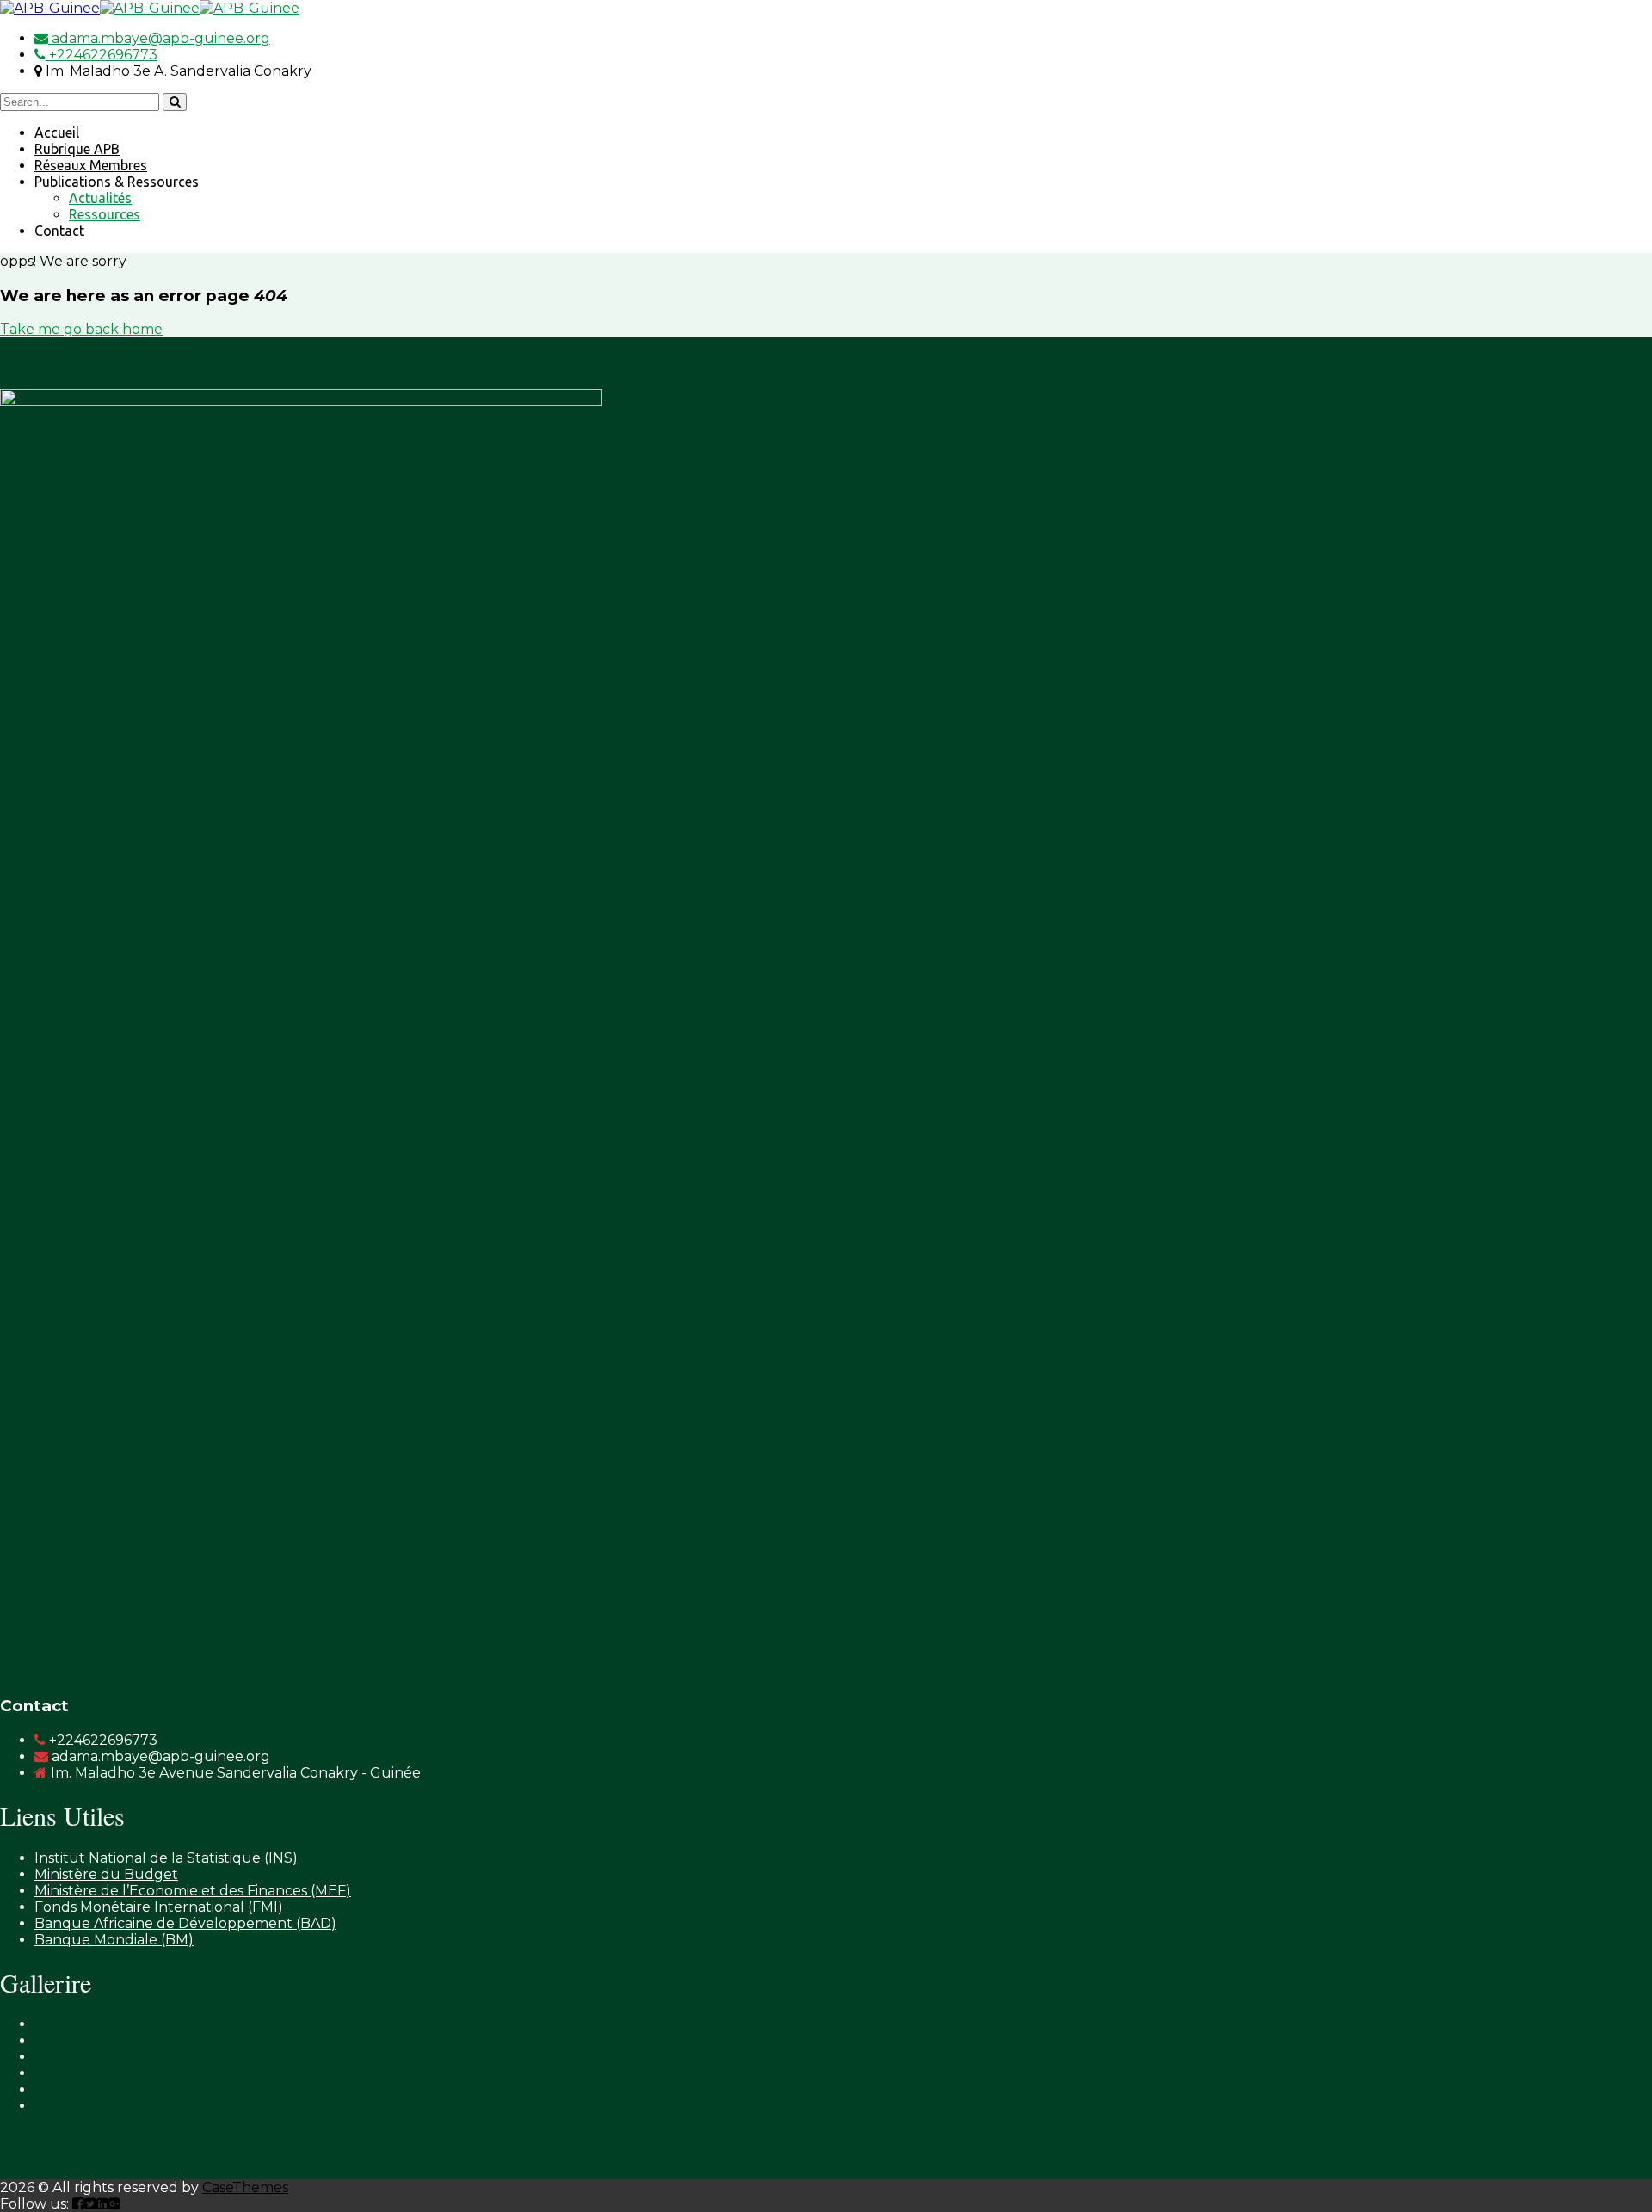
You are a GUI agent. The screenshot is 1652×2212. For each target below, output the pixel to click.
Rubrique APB (77, 149)
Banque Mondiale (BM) (114, 1940)
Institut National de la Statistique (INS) (166, 1858)
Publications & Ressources (117, 182)
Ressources (105, 214)
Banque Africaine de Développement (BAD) (185, 1923)
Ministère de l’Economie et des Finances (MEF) (193, 1891)
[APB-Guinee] (50, 8)
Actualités (100, 198)
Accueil (57, 132)
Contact (59, 231)
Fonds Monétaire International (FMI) (159, 1907)
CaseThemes (245, 2187)
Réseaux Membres (91, 165)
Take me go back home (81, 329)
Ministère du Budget (106, 1874)
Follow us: (36, 2204)
